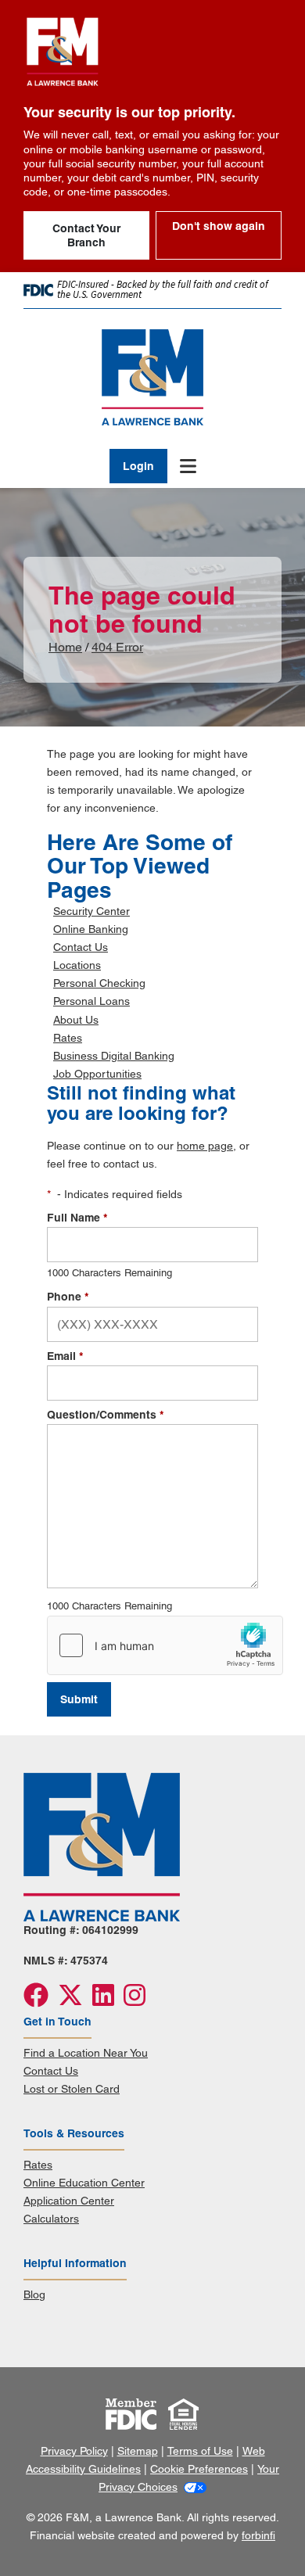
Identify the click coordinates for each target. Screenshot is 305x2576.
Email (65, 1356)
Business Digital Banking (114, 1056)
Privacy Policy (74, 2451)
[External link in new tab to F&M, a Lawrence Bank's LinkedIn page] (108, 2000)
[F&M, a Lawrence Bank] (152, 377)
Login (138, 466)
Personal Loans (91, 1001)
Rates (68, 1038)
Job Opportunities (97, 1074)
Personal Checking (99, 983)
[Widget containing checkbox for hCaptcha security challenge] (165, 1645)
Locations (77, 965)
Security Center (91, 911)
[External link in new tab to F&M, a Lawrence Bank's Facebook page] (41, 2000)
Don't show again (219, 226)
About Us (76, 1020)
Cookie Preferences (199, 2469)
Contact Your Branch (86, 235)
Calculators (51, 2219)
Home (65, 647)
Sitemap (138, 2451)
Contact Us (81, 947)
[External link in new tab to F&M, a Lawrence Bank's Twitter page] (75, 2000)
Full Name (77, 1218)
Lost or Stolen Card (72, 2089)
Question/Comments (105, 1415)
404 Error (117, 647)
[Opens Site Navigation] (182, 466)
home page (205, 1146)
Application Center (69, 2201)
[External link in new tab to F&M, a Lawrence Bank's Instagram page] (138, 2000)
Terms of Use (200, 2451)
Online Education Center (84, 2183)
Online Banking (91, 929)
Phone (68, 1297)
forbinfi (258, 2535)
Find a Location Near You (86, 2053)
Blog (34, 2294)
